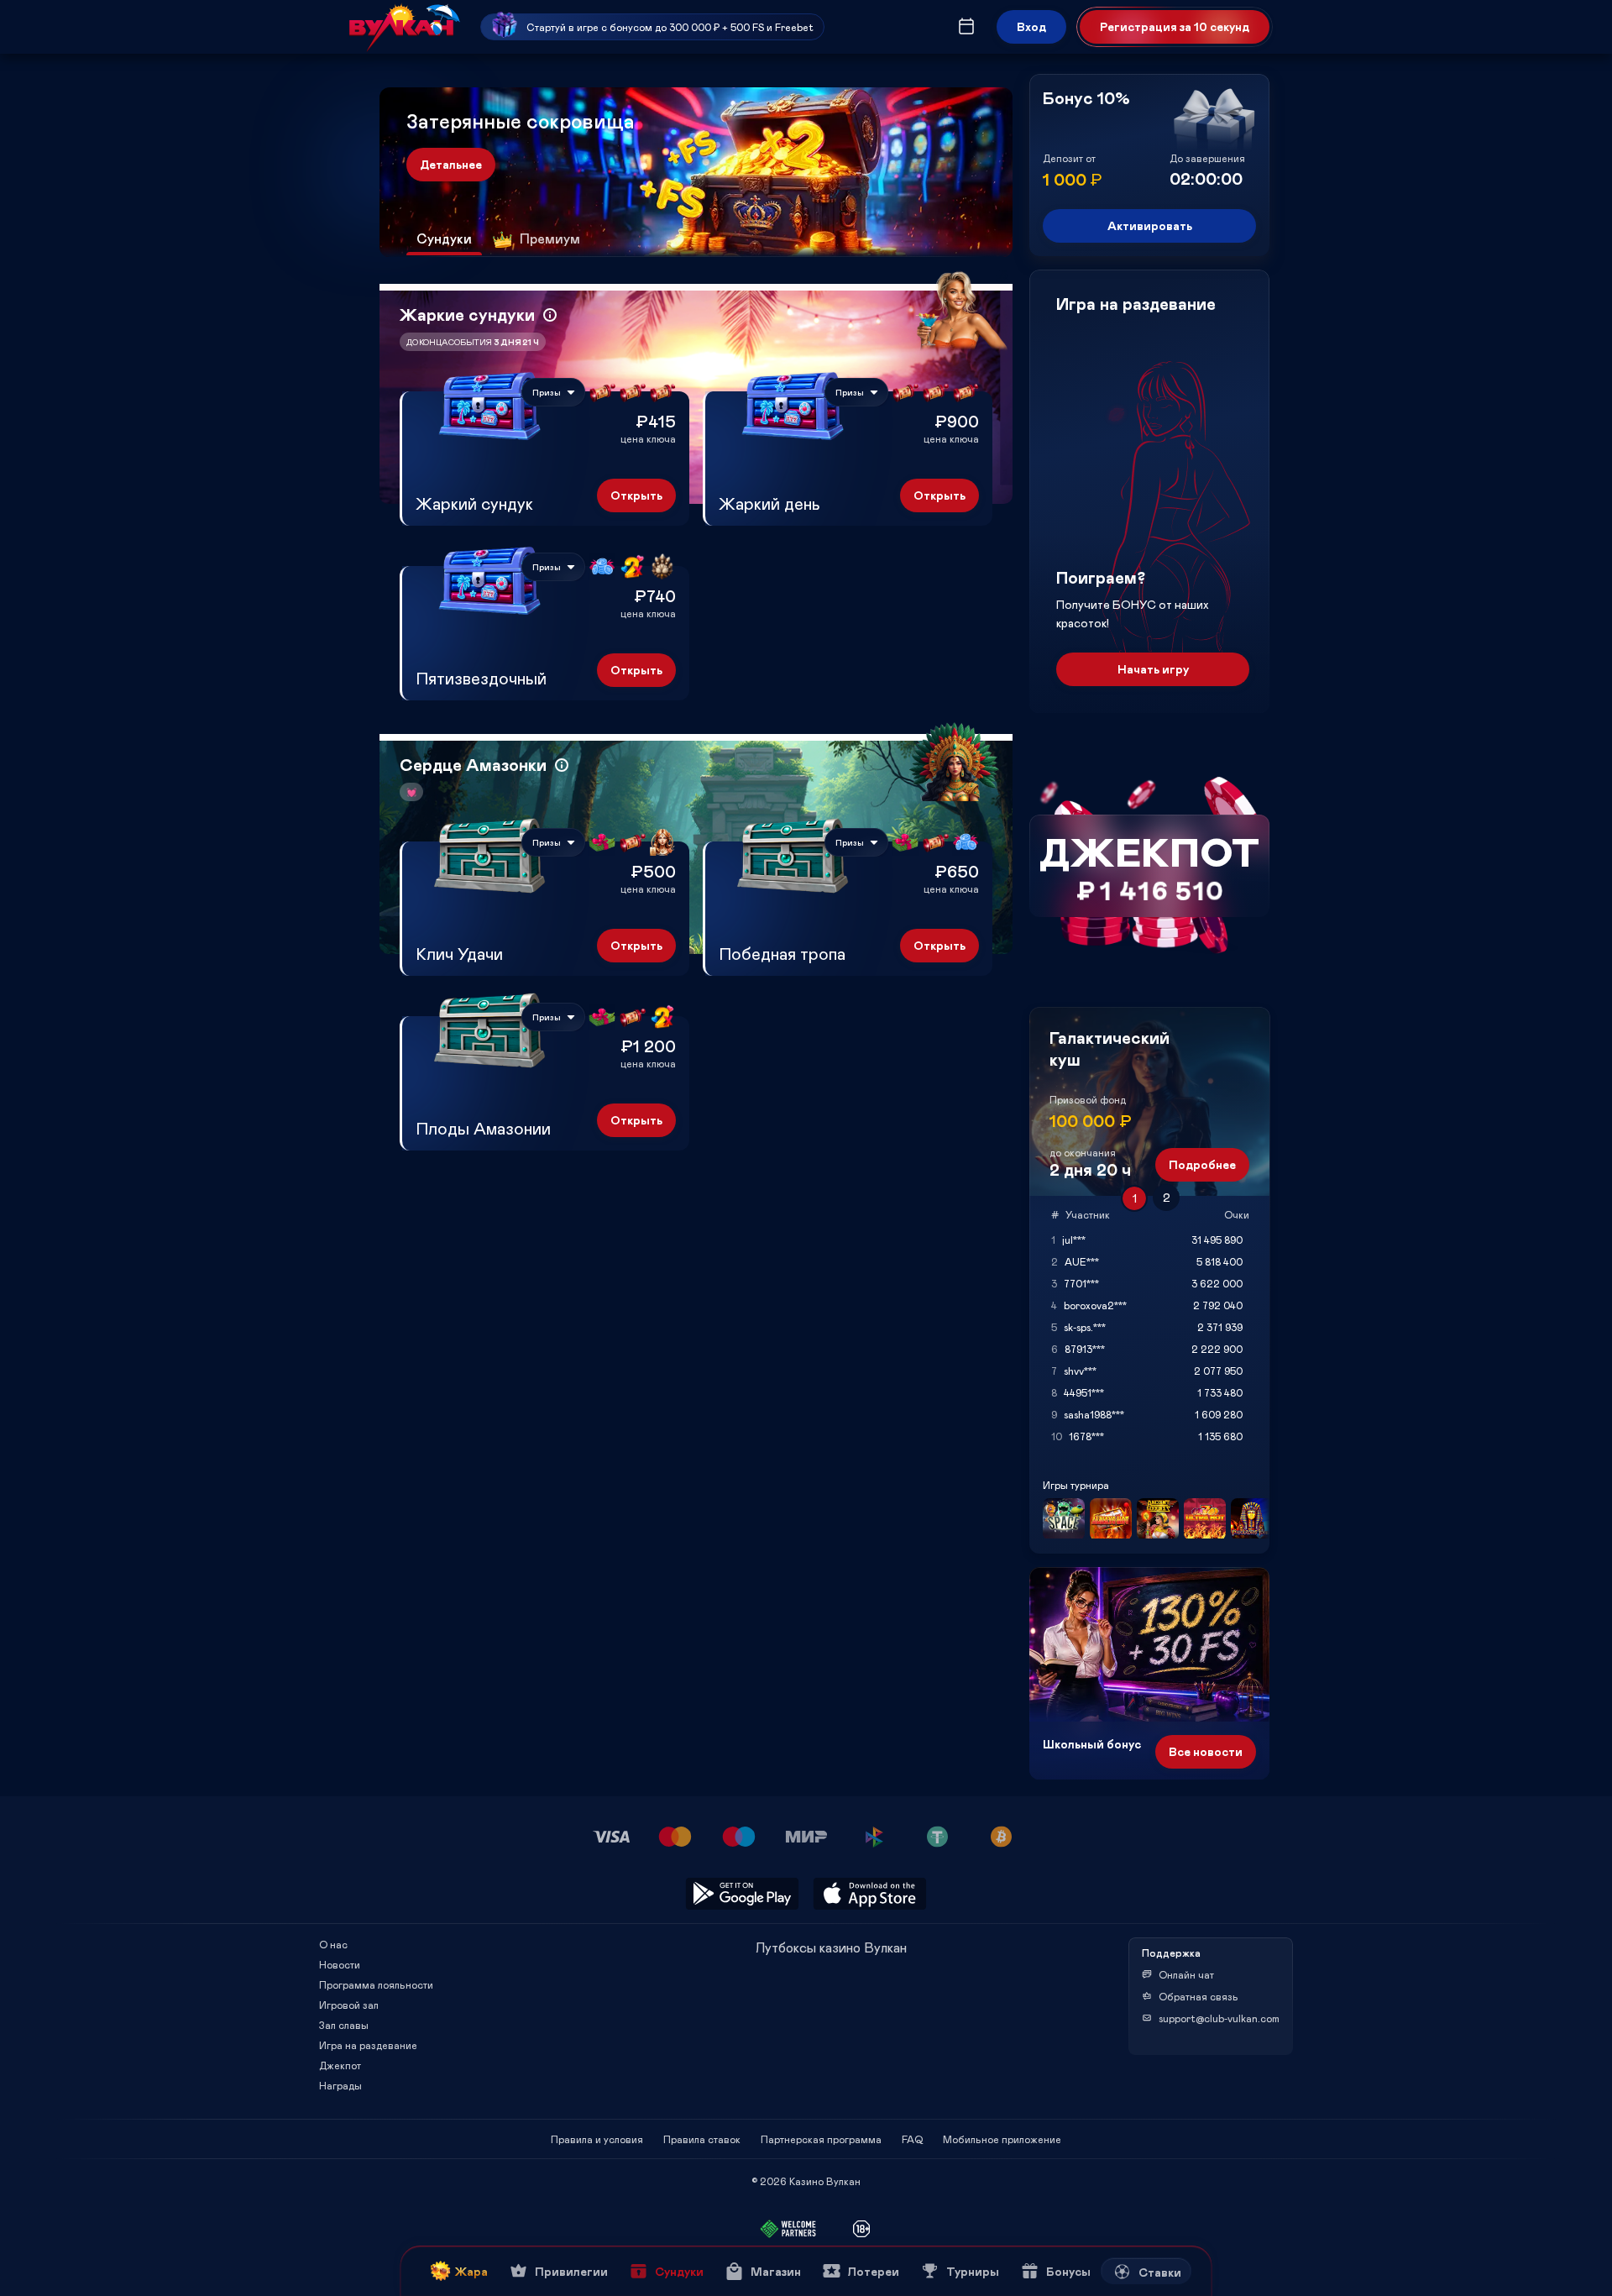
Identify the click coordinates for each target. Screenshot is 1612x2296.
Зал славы (344, 2025)
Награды (340, 2085)
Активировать (1150, 225)
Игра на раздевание (368, 2045)
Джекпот (340, 2065)
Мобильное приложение (1002, 2139)
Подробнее (1202, 1164)
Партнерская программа (821, 2139)
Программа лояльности (376, 1984)
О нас (333, 1944)
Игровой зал (349, 2005)
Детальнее (451, 164)
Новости (340, 1964)
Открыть (636, 495)
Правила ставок (702, 2139)
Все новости (1206, 1751)
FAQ (912, 2139)
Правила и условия (597, 2139)
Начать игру (1153, 669)
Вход (1031, 26)
